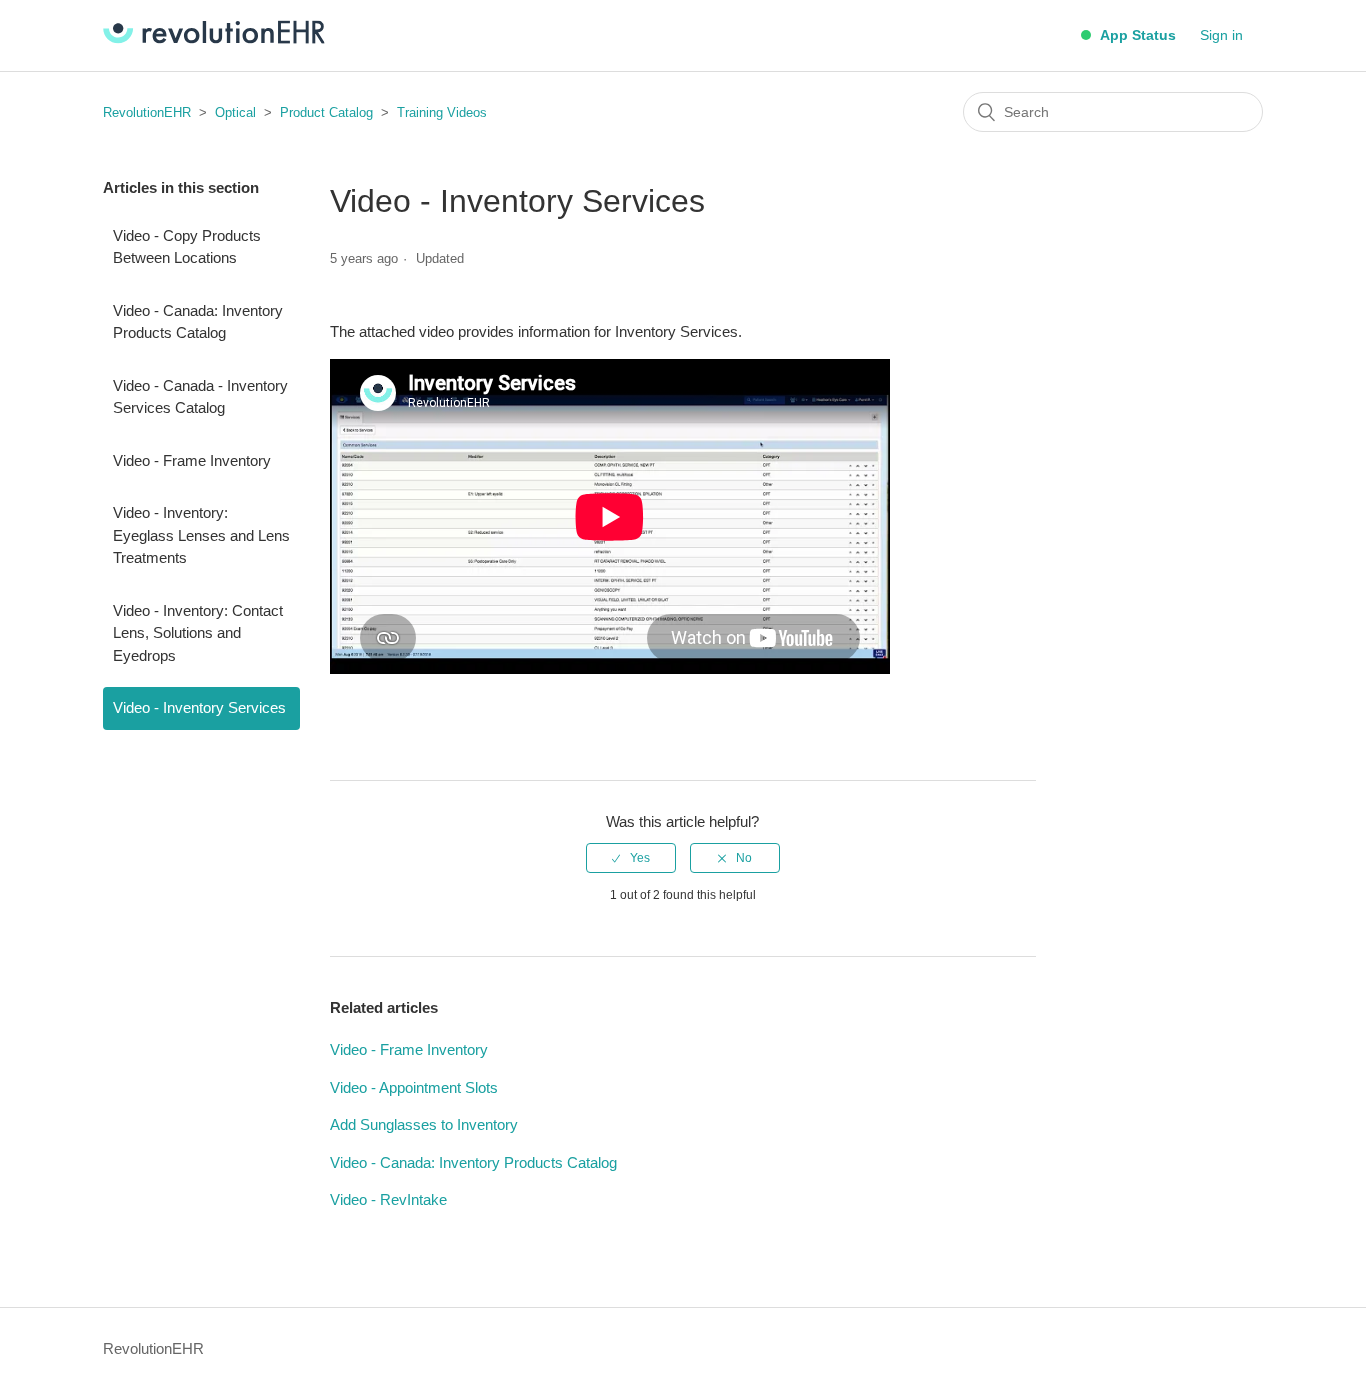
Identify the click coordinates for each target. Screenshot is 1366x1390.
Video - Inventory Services (199, 707)
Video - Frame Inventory (192, 460)
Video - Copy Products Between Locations (187, 247)
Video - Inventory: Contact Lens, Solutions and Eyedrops (198, 633)
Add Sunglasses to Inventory (424, 1124)
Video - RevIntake (388, 1199)
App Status (1136, 35)
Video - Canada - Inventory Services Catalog (200, 397)
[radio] (631, 858)
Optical (235, 112)
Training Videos (442, 112)
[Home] (214, 38)
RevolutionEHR (147, 112)
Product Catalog (326, 112)
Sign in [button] (1221, 35)
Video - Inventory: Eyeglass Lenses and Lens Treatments (201, 535)
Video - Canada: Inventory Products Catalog (198, 322)
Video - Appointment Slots (414, 1087)
